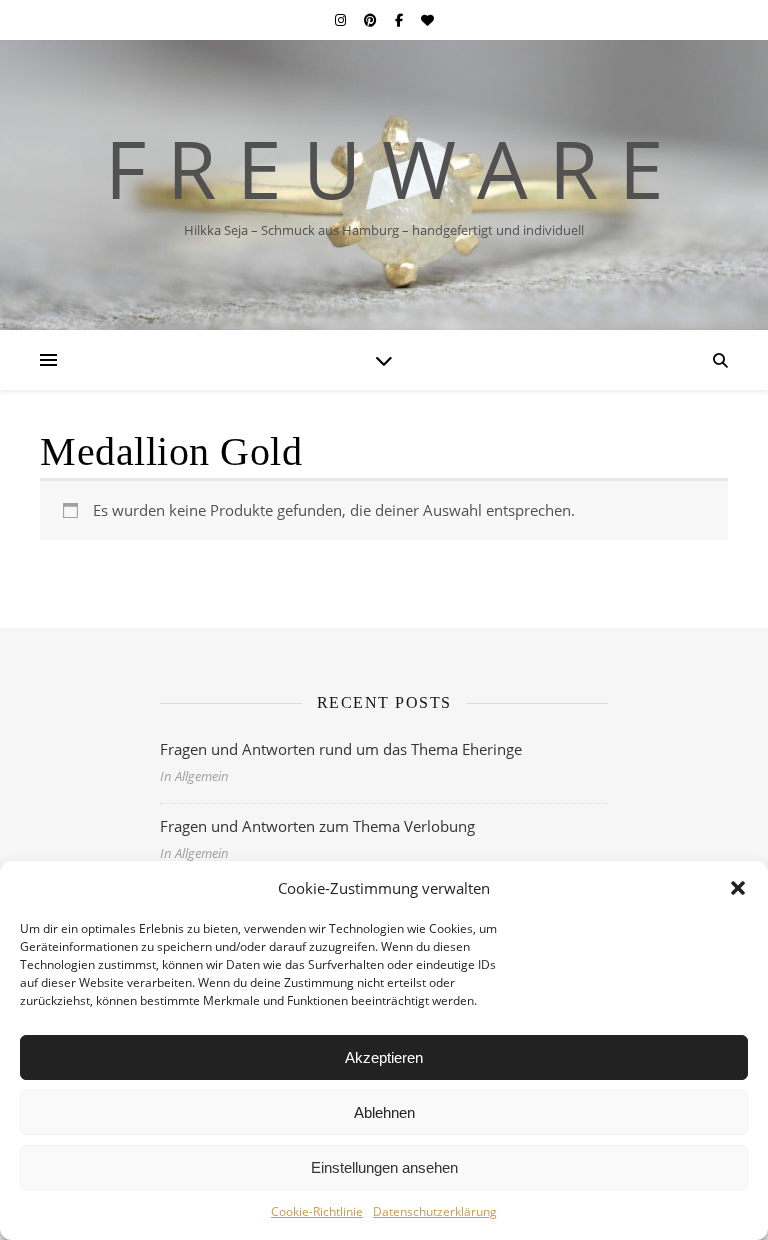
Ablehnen (384, 1112)
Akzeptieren (384, 1057)
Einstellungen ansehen (384, 1167)
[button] (738, 888)
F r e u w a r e (384, 168)
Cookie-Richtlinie (317, 1211)
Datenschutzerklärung (435, 1211)
